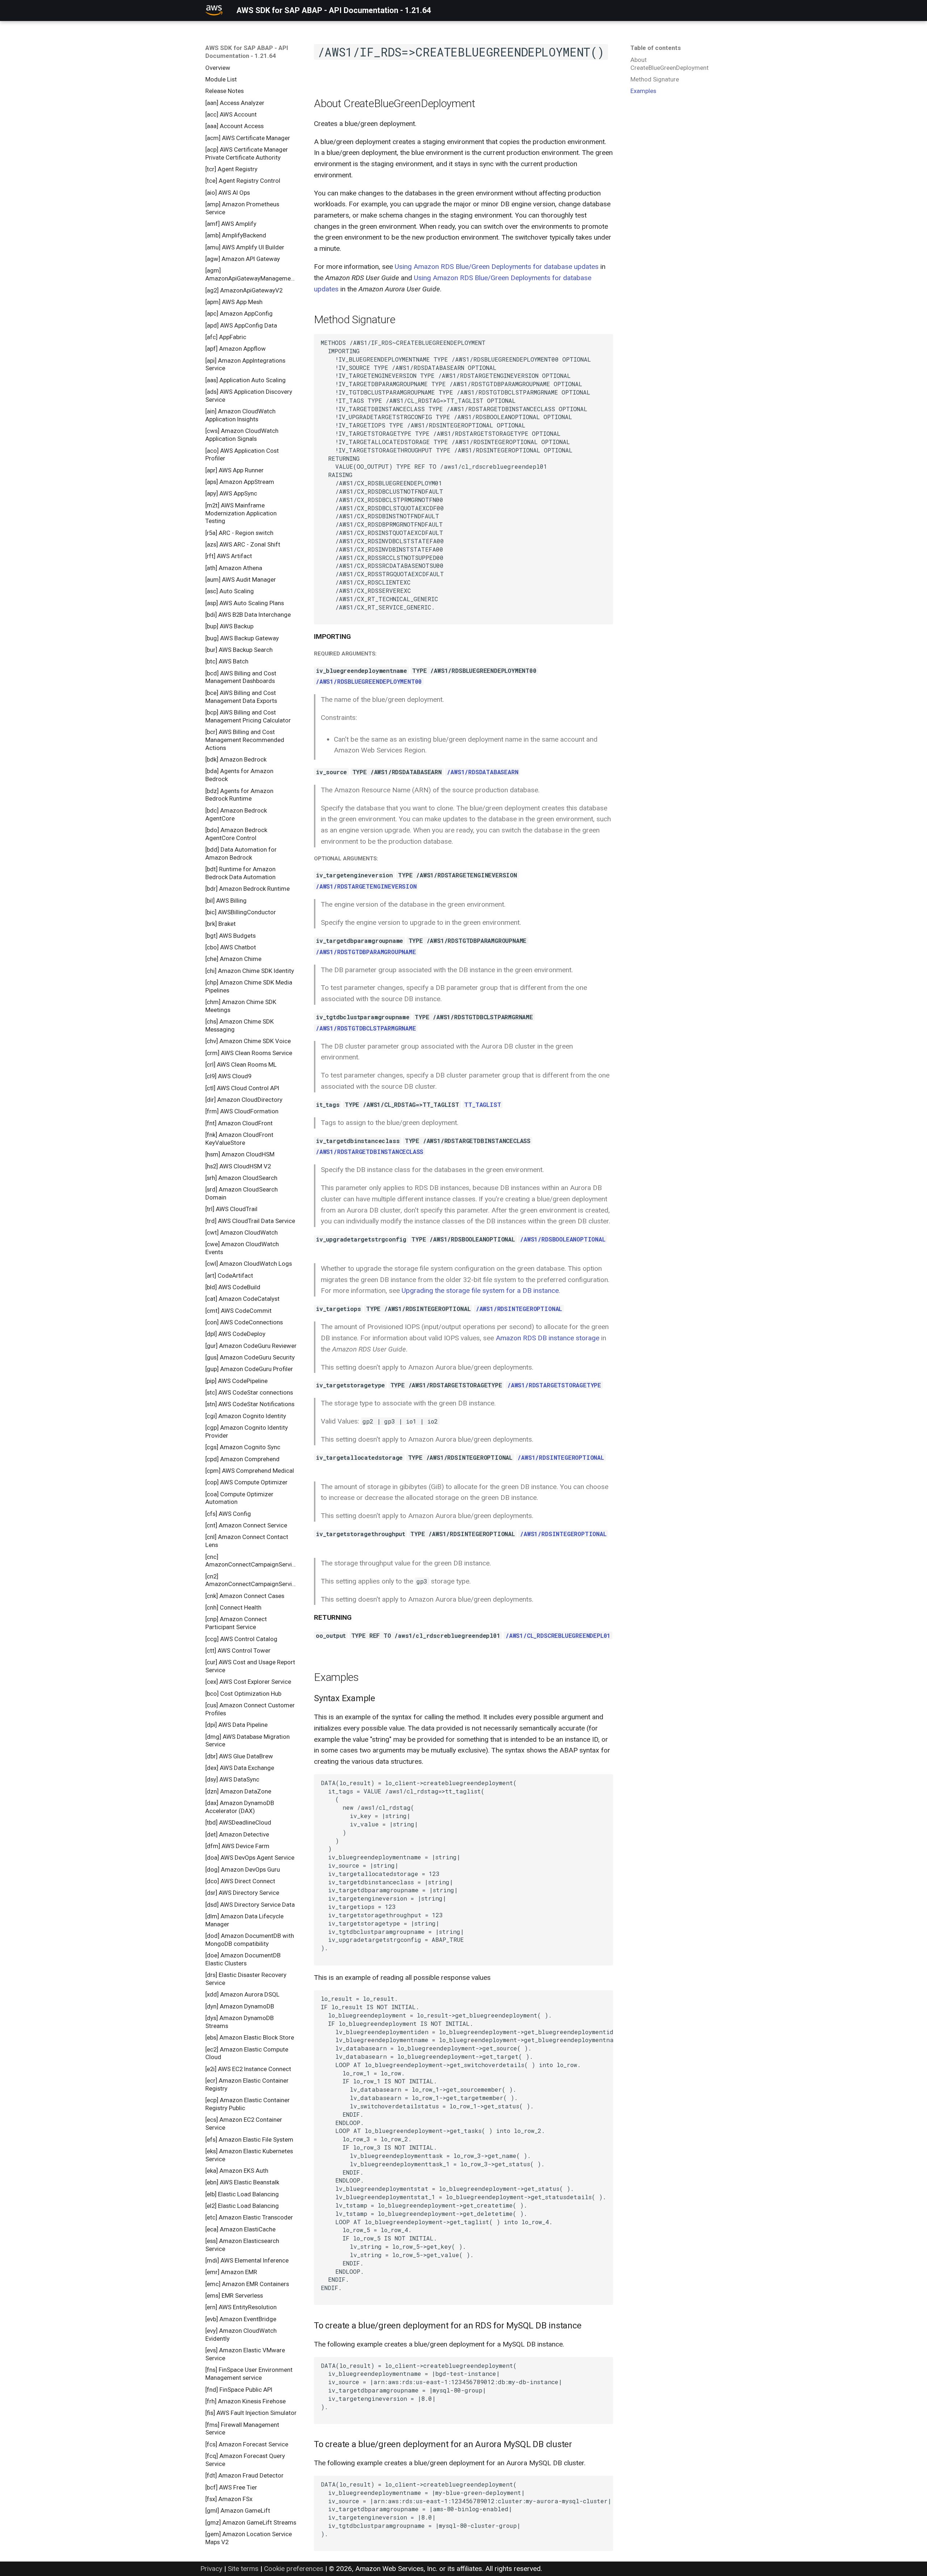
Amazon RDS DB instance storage (548, 1338)
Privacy (211, 2569)
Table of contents (656, 48)
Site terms (243, 2569)
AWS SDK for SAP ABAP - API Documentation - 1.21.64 (247, 52)
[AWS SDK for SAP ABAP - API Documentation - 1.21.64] (214, 10)
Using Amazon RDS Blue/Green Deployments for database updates (497, 267)
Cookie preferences (294, 2569)
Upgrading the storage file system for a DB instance (480, 1291)
